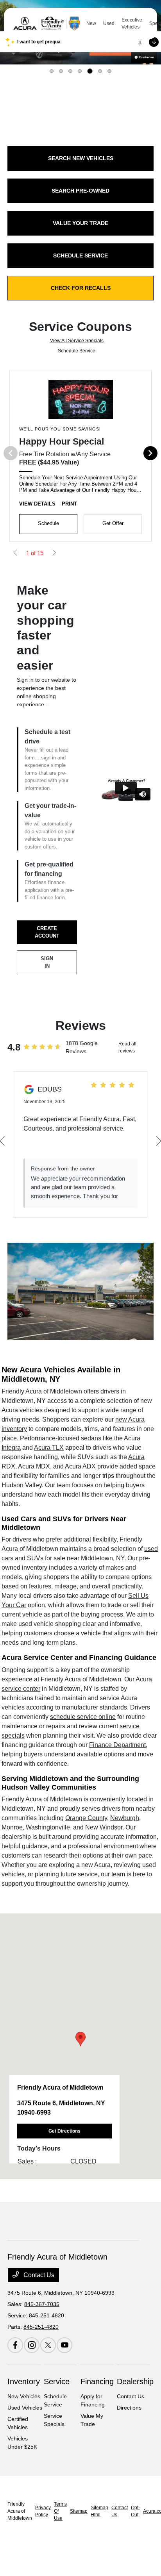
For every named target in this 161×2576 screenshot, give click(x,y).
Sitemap (79, 2511)
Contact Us (38, 2275)
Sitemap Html (99, 2511)
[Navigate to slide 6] (100, 71)
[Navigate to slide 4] (80, 71)
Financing (97, 2381)
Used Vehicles (25, 2408)
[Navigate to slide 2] (61, 71)
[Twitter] (48, 2345)
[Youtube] (64, 2345)
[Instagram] (32, 2345)
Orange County (86, 1818)
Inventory (24, 2381)
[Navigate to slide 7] (109, 71)
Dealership (135, 2381)
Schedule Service (77, 351)
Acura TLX (49, 1448)
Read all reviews (127, 1047)
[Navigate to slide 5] (90, 71)
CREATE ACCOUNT (47, 932)
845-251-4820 (47, 2315)
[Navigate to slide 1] (52, 71)
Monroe (12, 1827)
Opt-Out (135, 2511)
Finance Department (117, 1745)
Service (57, 2381)
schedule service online (83, 1717)
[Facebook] (15, 2345)
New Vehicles (24, 2396)
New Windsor (104, 1827)
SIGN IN (47, 962)
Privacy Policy (43, 2511)
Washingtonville (48, 1827)
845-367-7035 (42, 2304)
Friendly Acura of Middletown (20, 2511)
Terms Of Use (60, 2511)
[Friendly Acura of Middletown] (47, 23)
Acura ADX (80, 1466)
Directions (129, 2408)
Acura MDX (34, 1466)
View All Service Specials (77, 341)
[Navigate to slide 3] (70, 71)
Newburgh (125, 1818)
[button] (80, 2039)
